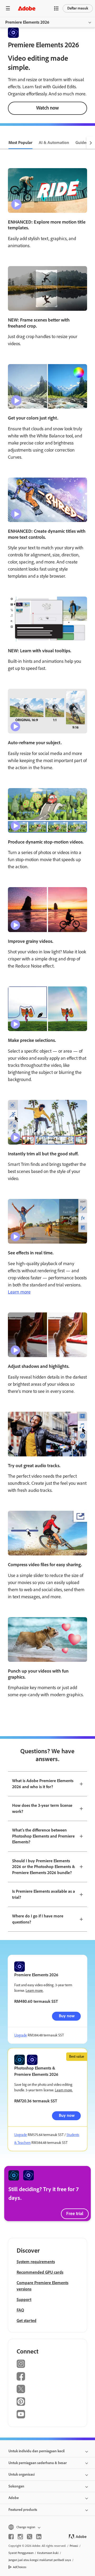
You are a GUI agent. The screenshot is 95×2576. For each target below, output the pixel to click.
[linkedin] (39, 2537)
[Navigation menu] (8, 8)
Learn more (19, 1292)
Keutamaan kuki (48, 2553)
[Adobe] (27, 8)
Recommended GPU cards (40, 2272)
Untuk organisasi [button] (22, 2474)
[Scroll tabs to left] (4, 143)
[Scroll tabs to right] (91, 143)
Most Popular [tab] (20, 143)
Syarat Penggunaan (21, 2553)
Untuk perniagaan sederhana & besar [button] (38, 2463)
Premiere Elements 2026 (27, 22)
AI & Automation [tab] (54, 143)
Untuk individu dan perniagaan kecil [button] (37, 2451)
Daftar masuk (78, 8)
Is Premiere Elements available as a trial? (44, 1894)
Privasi (74, 2546)
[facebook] (11, 2537)
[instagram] (20, 2537)
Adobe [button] (14, 2498)
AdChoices (20, 2567)
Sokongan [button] (16, 2486)
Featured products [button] (23, 2510)
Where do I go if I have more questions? (38, 1919)
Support (24, 2300)
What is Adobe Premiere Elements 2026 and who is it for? (43, 1784)
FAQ (20, 2310)
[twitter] (30, 2537)
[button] (56, 8)
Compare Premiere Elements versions (42, 2286)
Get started (27, 2321)
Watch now (47, 108)
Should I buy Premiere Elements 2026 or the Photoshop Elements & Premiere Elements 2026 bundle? (44, 1867)
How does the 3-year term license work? (42, 1808)
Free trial (75, 2213)
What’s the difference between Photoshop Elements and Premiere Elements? (43, 1836)
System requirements (36, 2262)
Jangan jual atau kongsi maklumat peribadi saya (40, 2560)
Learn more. (34, 1991)
